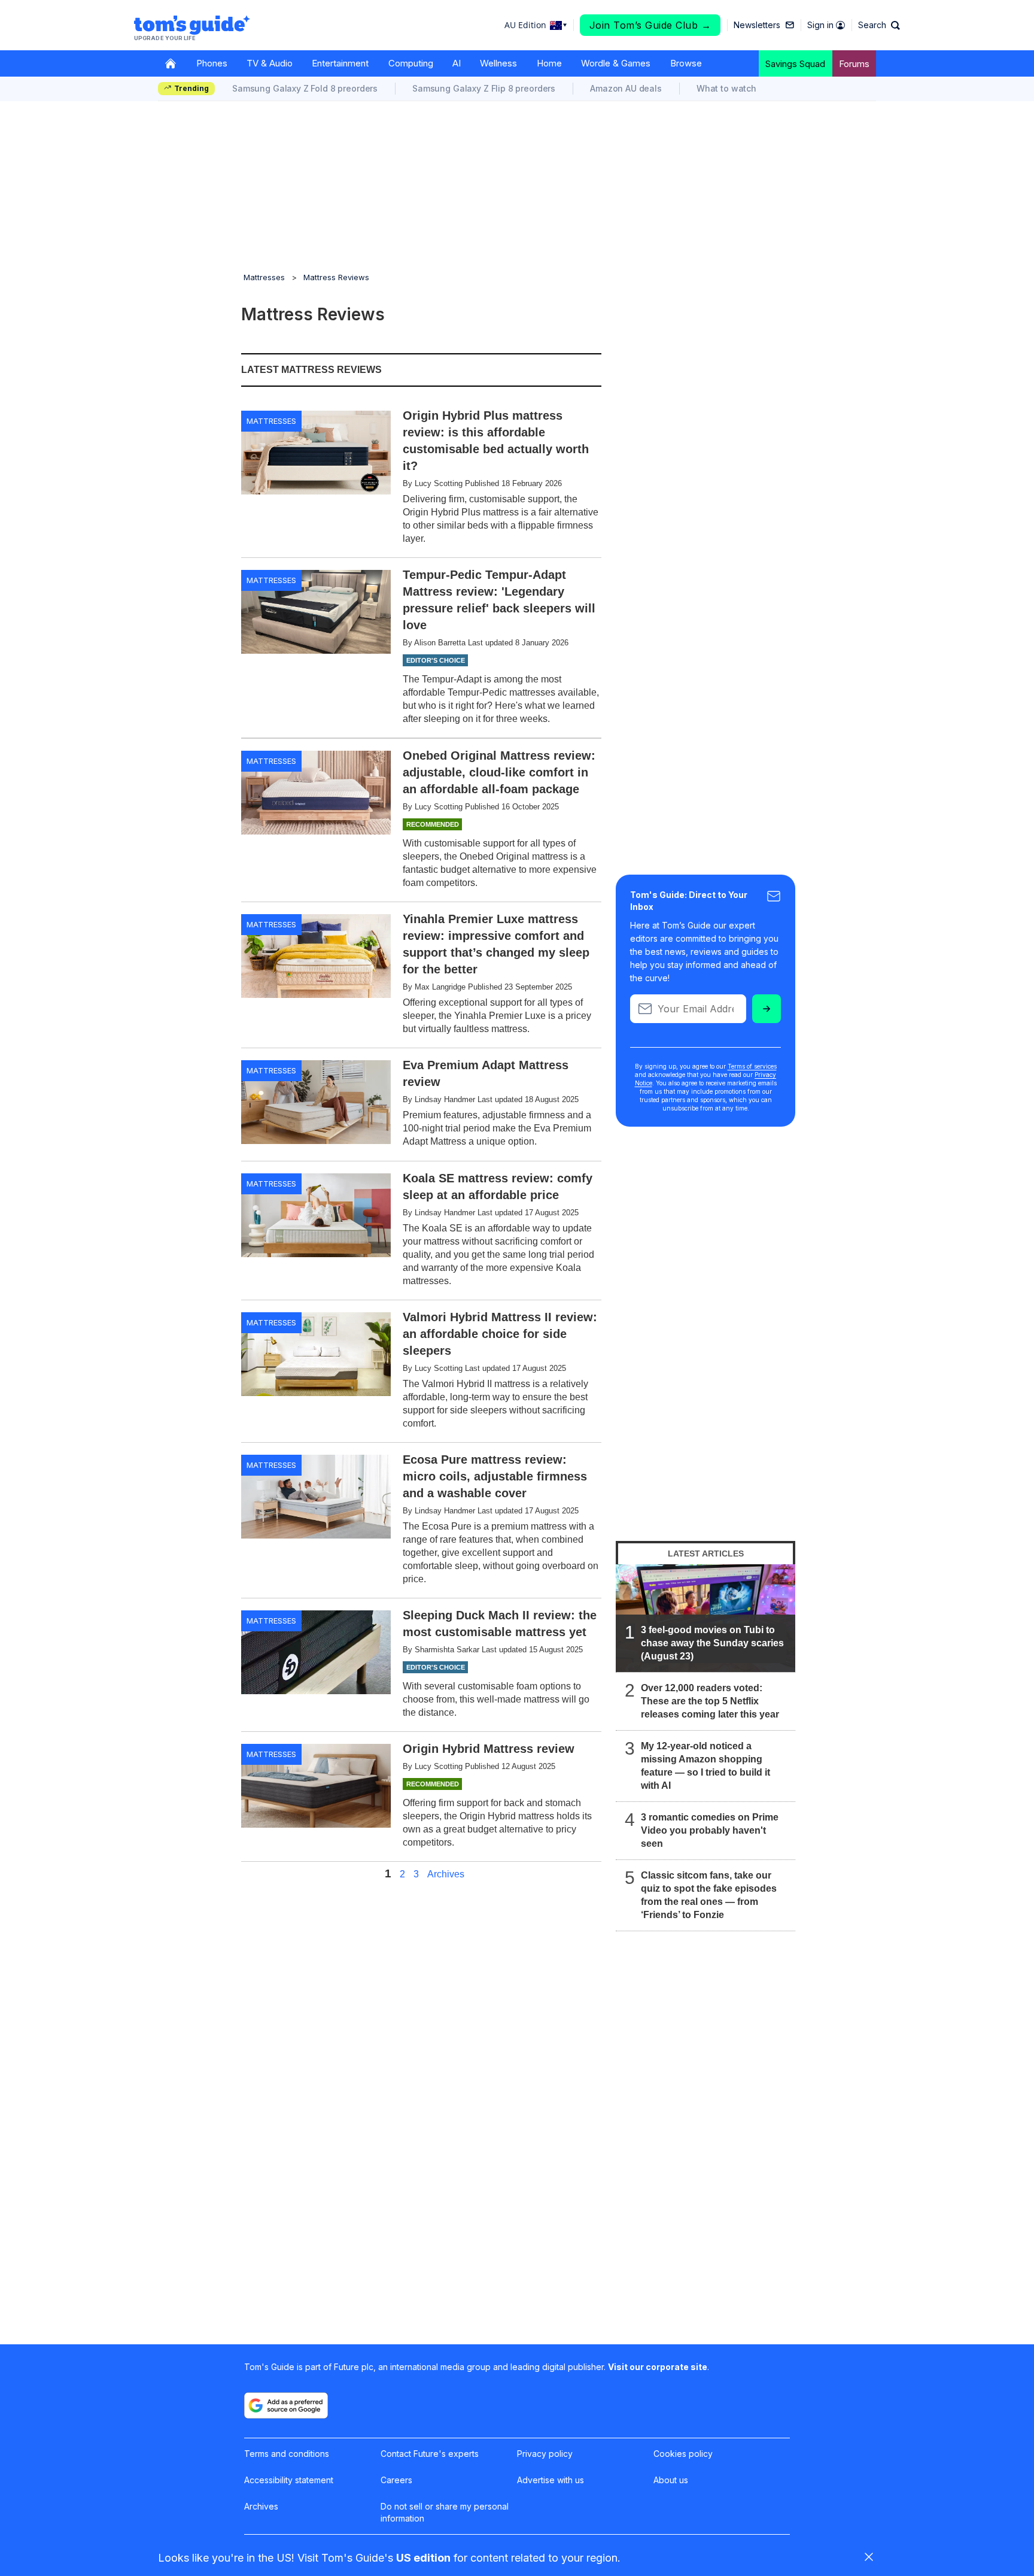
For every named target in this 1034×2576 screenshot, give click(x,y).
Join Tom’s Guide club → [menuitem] (650, 25)
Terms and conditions (287, 2454)
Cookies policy (683, 2454)
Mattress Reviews (336, 277)
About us (671, 2480)
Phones (212, 63)
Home (549, 63)
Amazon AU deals (626, 88)
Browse (686, 63)
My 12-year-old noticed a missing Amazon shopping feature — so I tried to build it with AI (705, 1766)
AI (457, 63)
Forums (854, 64)
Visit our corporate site (658, 2367)
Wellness (498, 63)
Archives (446, 1874)
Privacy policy (545, 2454)
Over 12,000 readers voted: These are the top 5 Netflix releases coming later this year (710, 1701)
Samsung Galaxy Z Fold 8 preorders (305, 88)
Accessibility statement (289, 2480)
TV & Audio (270, 63)
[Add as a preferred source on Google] (286, 2405)
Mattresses (264, 277)
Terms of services (752, 1066)
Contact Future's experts (430, 2454)
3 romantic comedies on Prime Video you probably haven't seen (710, 1830)
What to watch (726, 88)
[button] (879, 25)
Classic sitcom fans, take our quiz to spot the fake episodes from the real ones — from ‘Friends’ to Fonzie (709, 1895)
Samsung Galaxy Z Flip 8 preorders (484, 88)
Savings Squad (795, 64)
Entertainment (340, 63)
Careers (396, 2480)
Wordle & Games (616, 63)
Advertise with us (551, 2480)
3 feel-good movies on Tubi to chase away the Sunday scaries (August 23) (712, 1643)
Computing (411, 63)
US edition (423, 2558)
